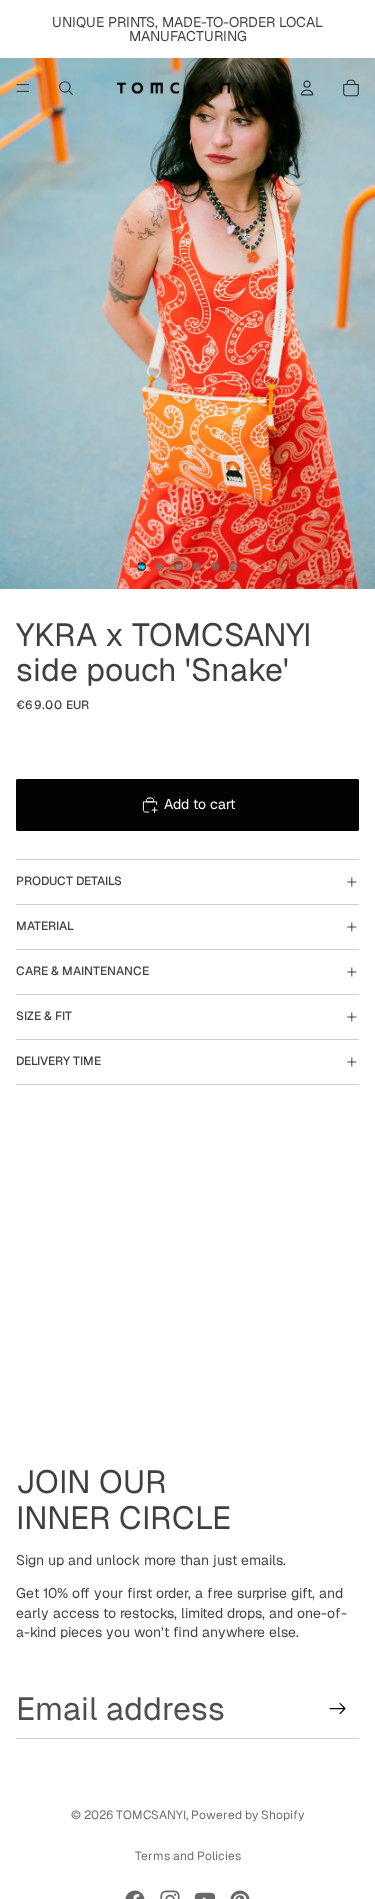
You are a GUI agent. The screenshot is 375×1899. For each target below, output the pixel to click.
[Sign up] (338, 1709)
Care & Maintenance (82, 971)
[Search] (66, 88)
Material (45, 926)
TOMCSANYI (151, 1815)
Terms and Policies (188, 1856)
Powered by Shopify (247, 1815)
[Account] (307, 88)
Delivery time (58, 1061)
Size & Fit (44, 1016)
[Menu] (23, 88)
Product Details (69, 881)
